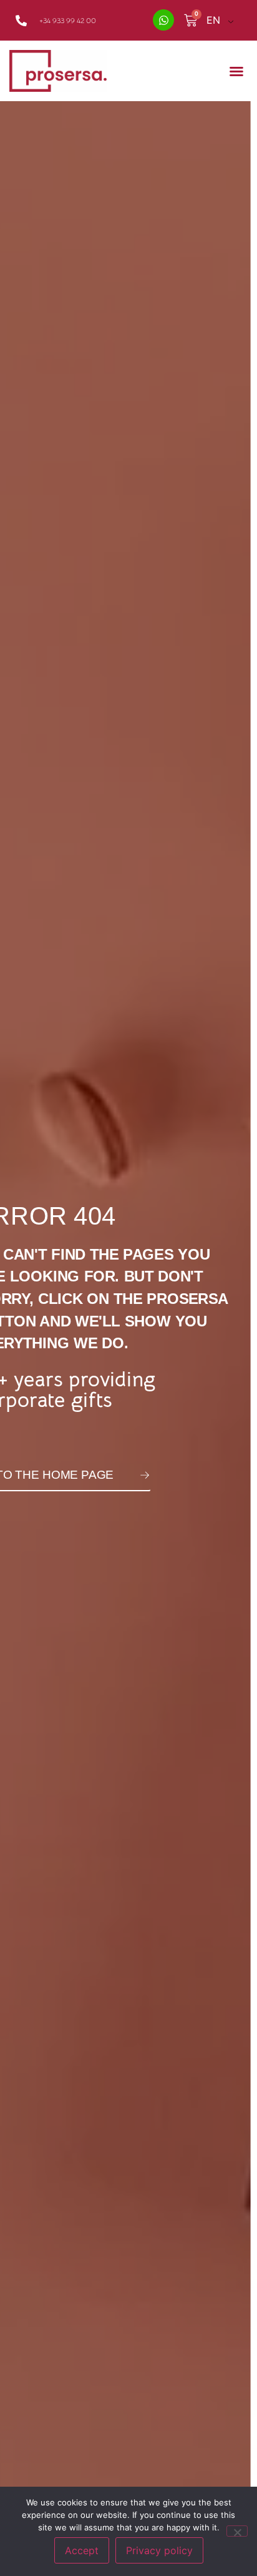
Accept (82, 2550)
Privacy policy (159, 2550)
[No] (237, 2531)
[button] (236, 71)
